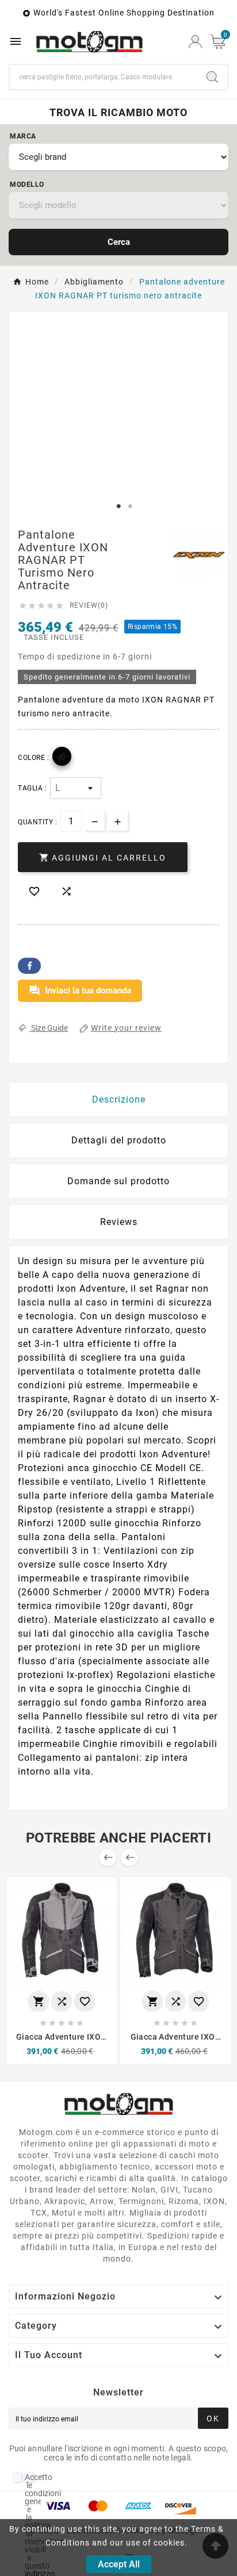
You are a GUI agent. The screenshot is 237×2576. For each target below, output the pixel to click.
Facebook (29, 966)
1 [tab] (118, 506)
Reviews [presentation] (119, 1222)
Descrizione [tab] (119, 1099)
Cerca (119, 242)
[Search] (212, 77)
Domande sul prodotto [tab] (118, 1181)
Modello (27, 185)
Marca (23, 136)
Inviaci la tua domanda (80, 991)
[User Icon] (195, 42)
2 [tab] (130, 506)
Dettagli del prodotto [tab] (119, 1140)
